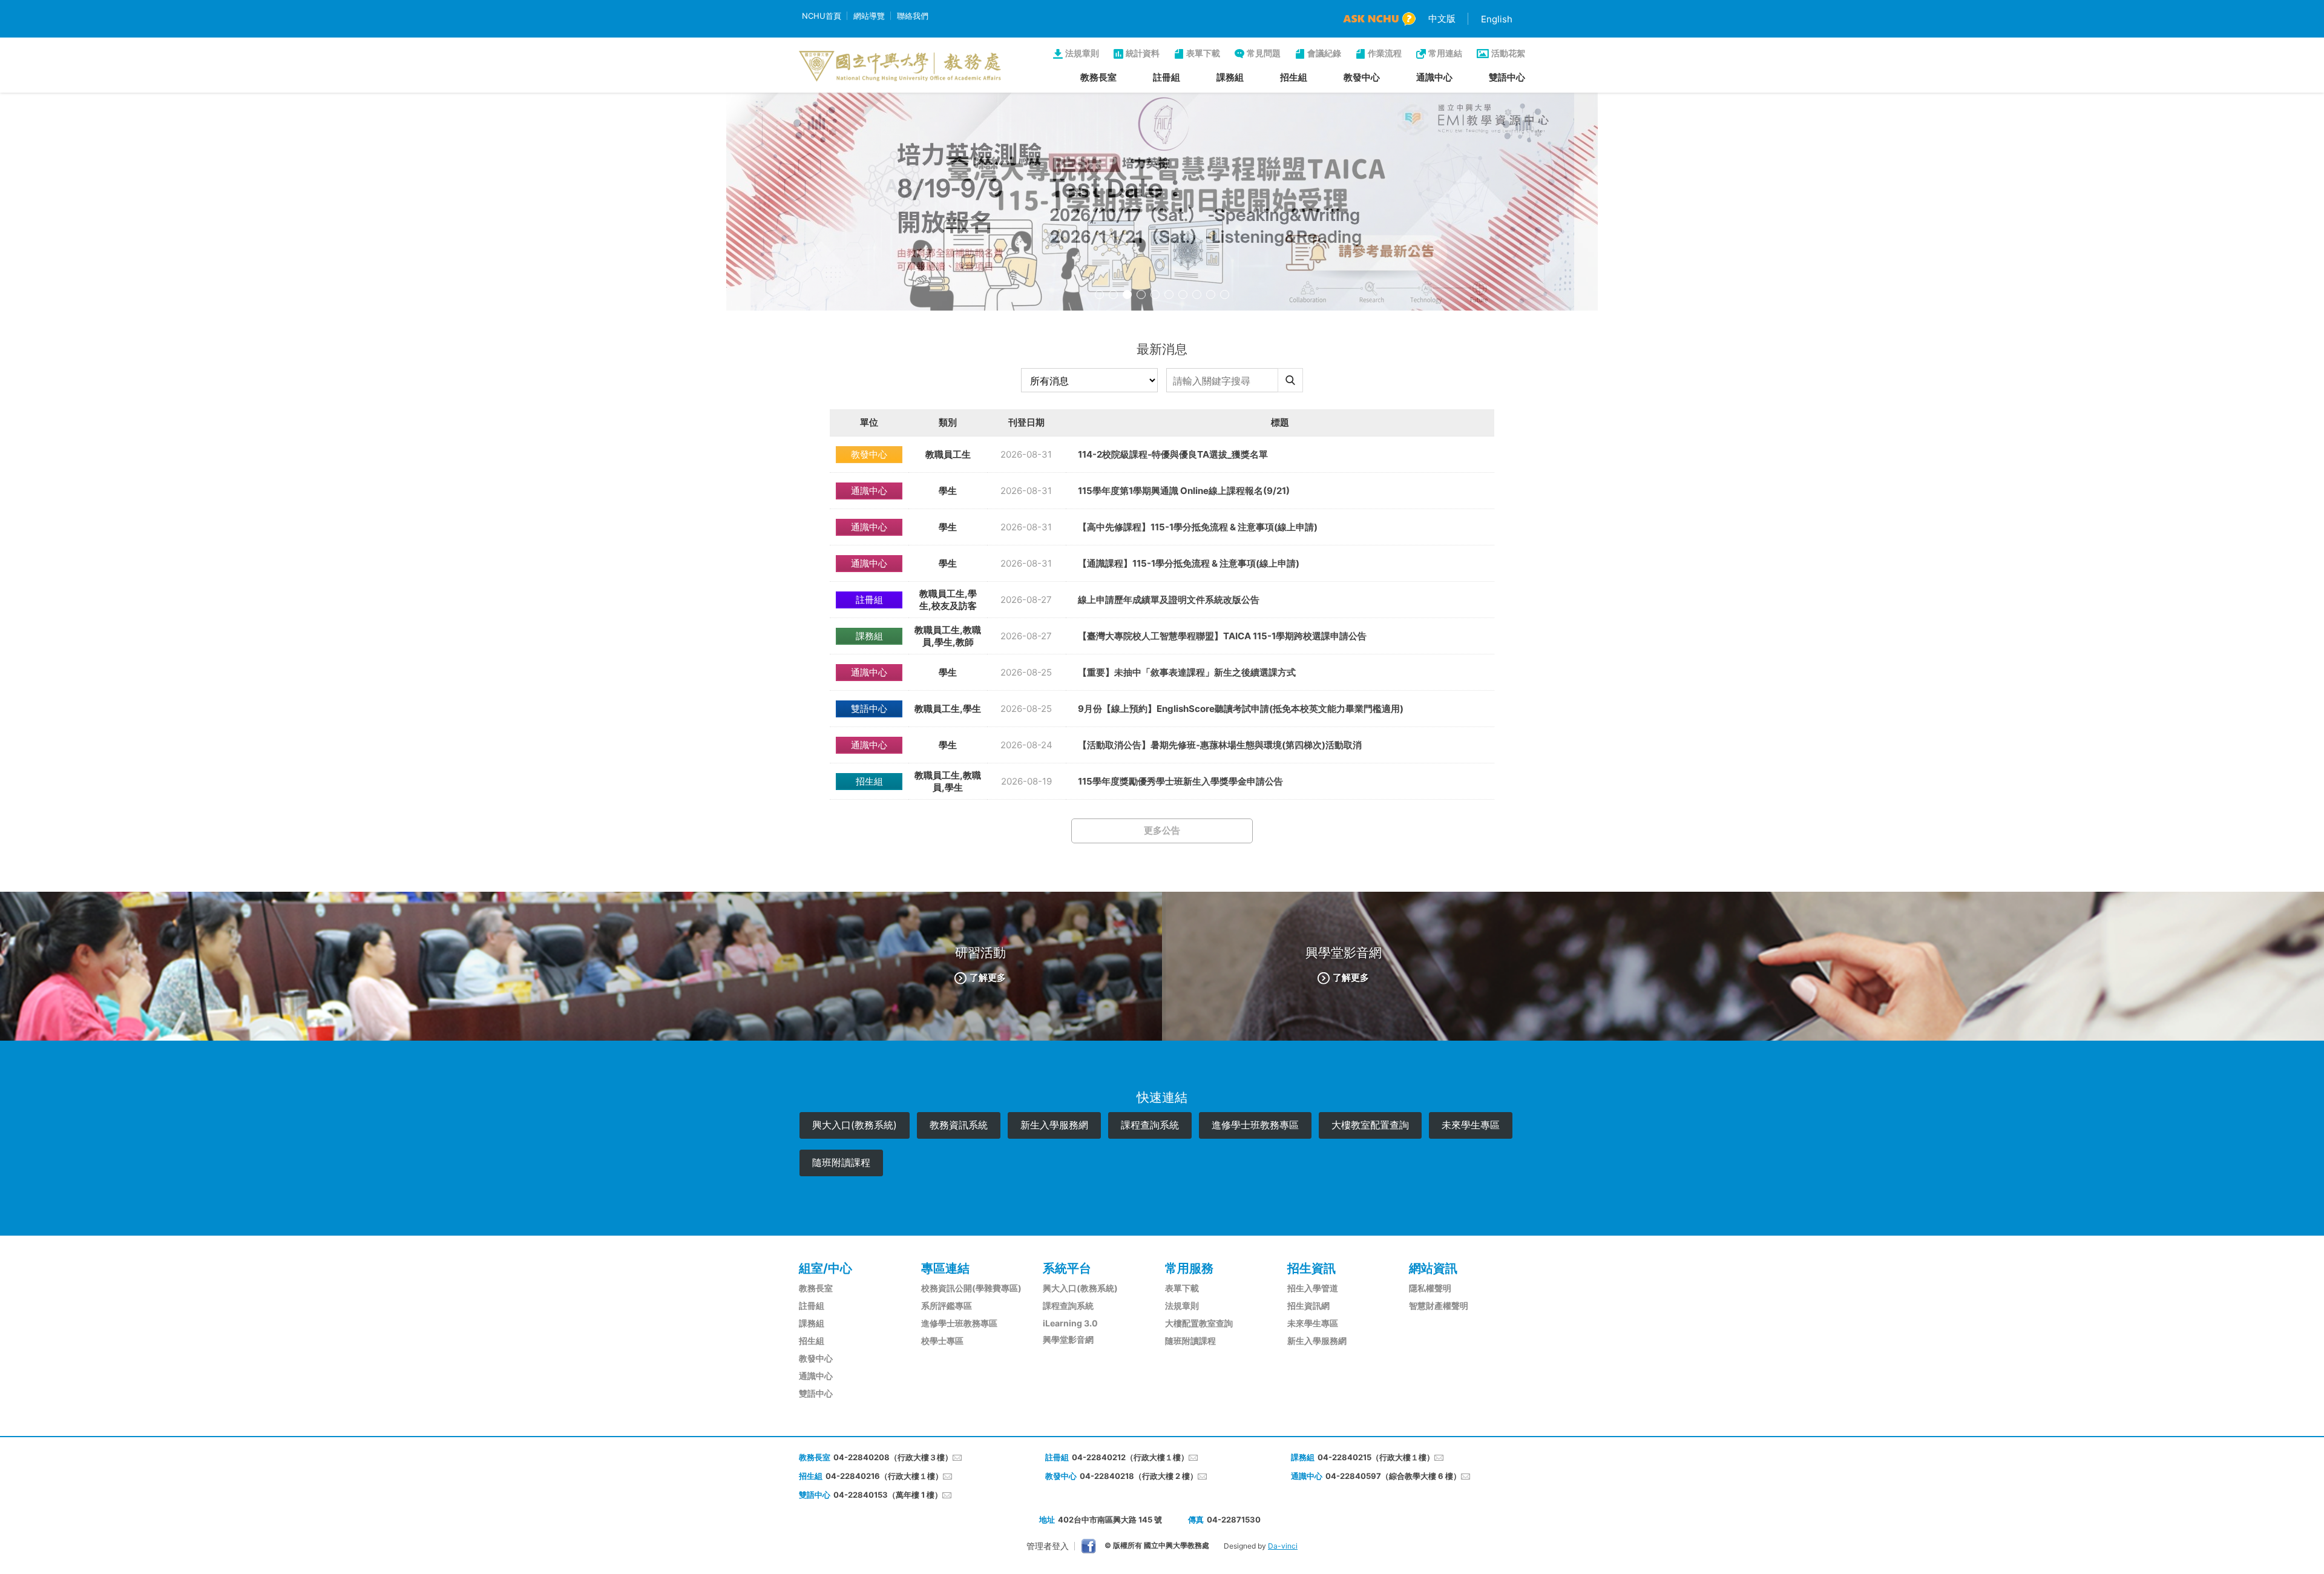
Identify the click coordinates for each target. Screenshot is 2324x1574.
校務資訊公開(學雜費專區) (971, 1288)
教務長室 (1098, 77)
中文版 (1442, 18)
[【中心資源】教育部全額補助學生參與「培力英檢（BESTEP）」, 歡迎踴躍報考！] (1162, 202)
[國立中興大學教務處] (900, 66)
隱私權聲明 (1430, 1288)
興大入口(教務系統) (855, 1125)
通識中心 (1434, 77)
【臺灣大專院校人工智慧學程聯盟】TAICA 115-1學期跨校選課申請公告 (1222, 636)
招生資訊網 (1308, 1306)
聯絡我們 (913, 16)
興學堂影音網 (1068, 1339)
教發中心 (1362, 77)
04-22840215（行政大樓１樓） (1376, 1457)
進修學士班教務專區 (1255, 1125)
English (1497, 19)
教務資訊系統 (959, 1125)
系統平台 (1067, 1268)
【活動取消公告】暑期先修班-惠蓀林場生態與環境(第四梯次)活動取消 (1220, 745)
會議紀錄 (1324, 53)
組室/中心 (826, 1268)
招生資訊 (1311, 1268)
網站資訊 (1433, 1268)
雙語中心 (1507, 77)
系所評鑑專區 (947, 1306)
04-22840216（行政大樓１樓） (884, 1476)
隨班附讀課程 (841, 1162)
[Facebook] (1088, 1546)
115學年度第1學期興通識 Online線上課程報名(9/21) (1184, 491)
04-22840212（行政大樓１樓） (1130, 1457)
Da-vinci (1283, 1546)
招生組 (1294, 77)
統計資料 (1143, 53)
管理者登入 (1048, 1546)
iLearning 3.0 (1070, 1323)
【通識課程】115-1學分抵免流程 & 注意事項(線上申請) (1189, 563)
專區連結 (945, 1268)
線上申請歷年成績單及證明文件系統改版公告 (1169, 600)
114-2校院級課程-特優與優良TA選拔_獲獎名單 (1173, 454)
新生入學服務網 (1054, 1125)
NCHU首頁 (822, 16)
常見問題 (1264, 53)
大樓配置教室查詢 (1199, 1323)
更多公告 (1162, 830)
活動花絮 (1508, 53)
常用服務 (1189, 1268)
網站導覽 (869, 16)
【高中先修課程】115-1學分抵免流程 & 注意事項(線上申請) (1198, 527)
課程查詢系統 (1150, 1125)
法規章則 (1082, 53)
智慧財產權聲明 (1439, 1306)
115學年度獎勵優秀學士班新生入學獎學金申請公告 (1180, 781)
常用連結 (1445, 53)
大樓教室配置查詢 (1370, 1125)
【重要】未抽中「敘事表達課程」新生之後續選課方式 (1187, 672)
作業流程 (1385, 53)
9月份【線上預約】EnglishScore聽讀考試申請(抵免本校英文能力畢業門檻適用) (1241, 709)
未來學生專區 (1471, 1125)
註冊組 (1167, 77)
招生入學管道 (1313, 1288)
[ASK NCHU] (1379, 19)
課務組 (1230, 77)
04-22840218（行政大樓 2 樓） (1139, 1476)
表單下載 (1203, 53)
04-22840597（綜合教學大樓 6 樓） (1393, 1476)
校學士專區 (942, 1341)
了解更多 (988, 977)
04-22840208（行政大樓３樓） (893, 1457)
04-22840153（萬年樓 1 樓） (888, 1495)
